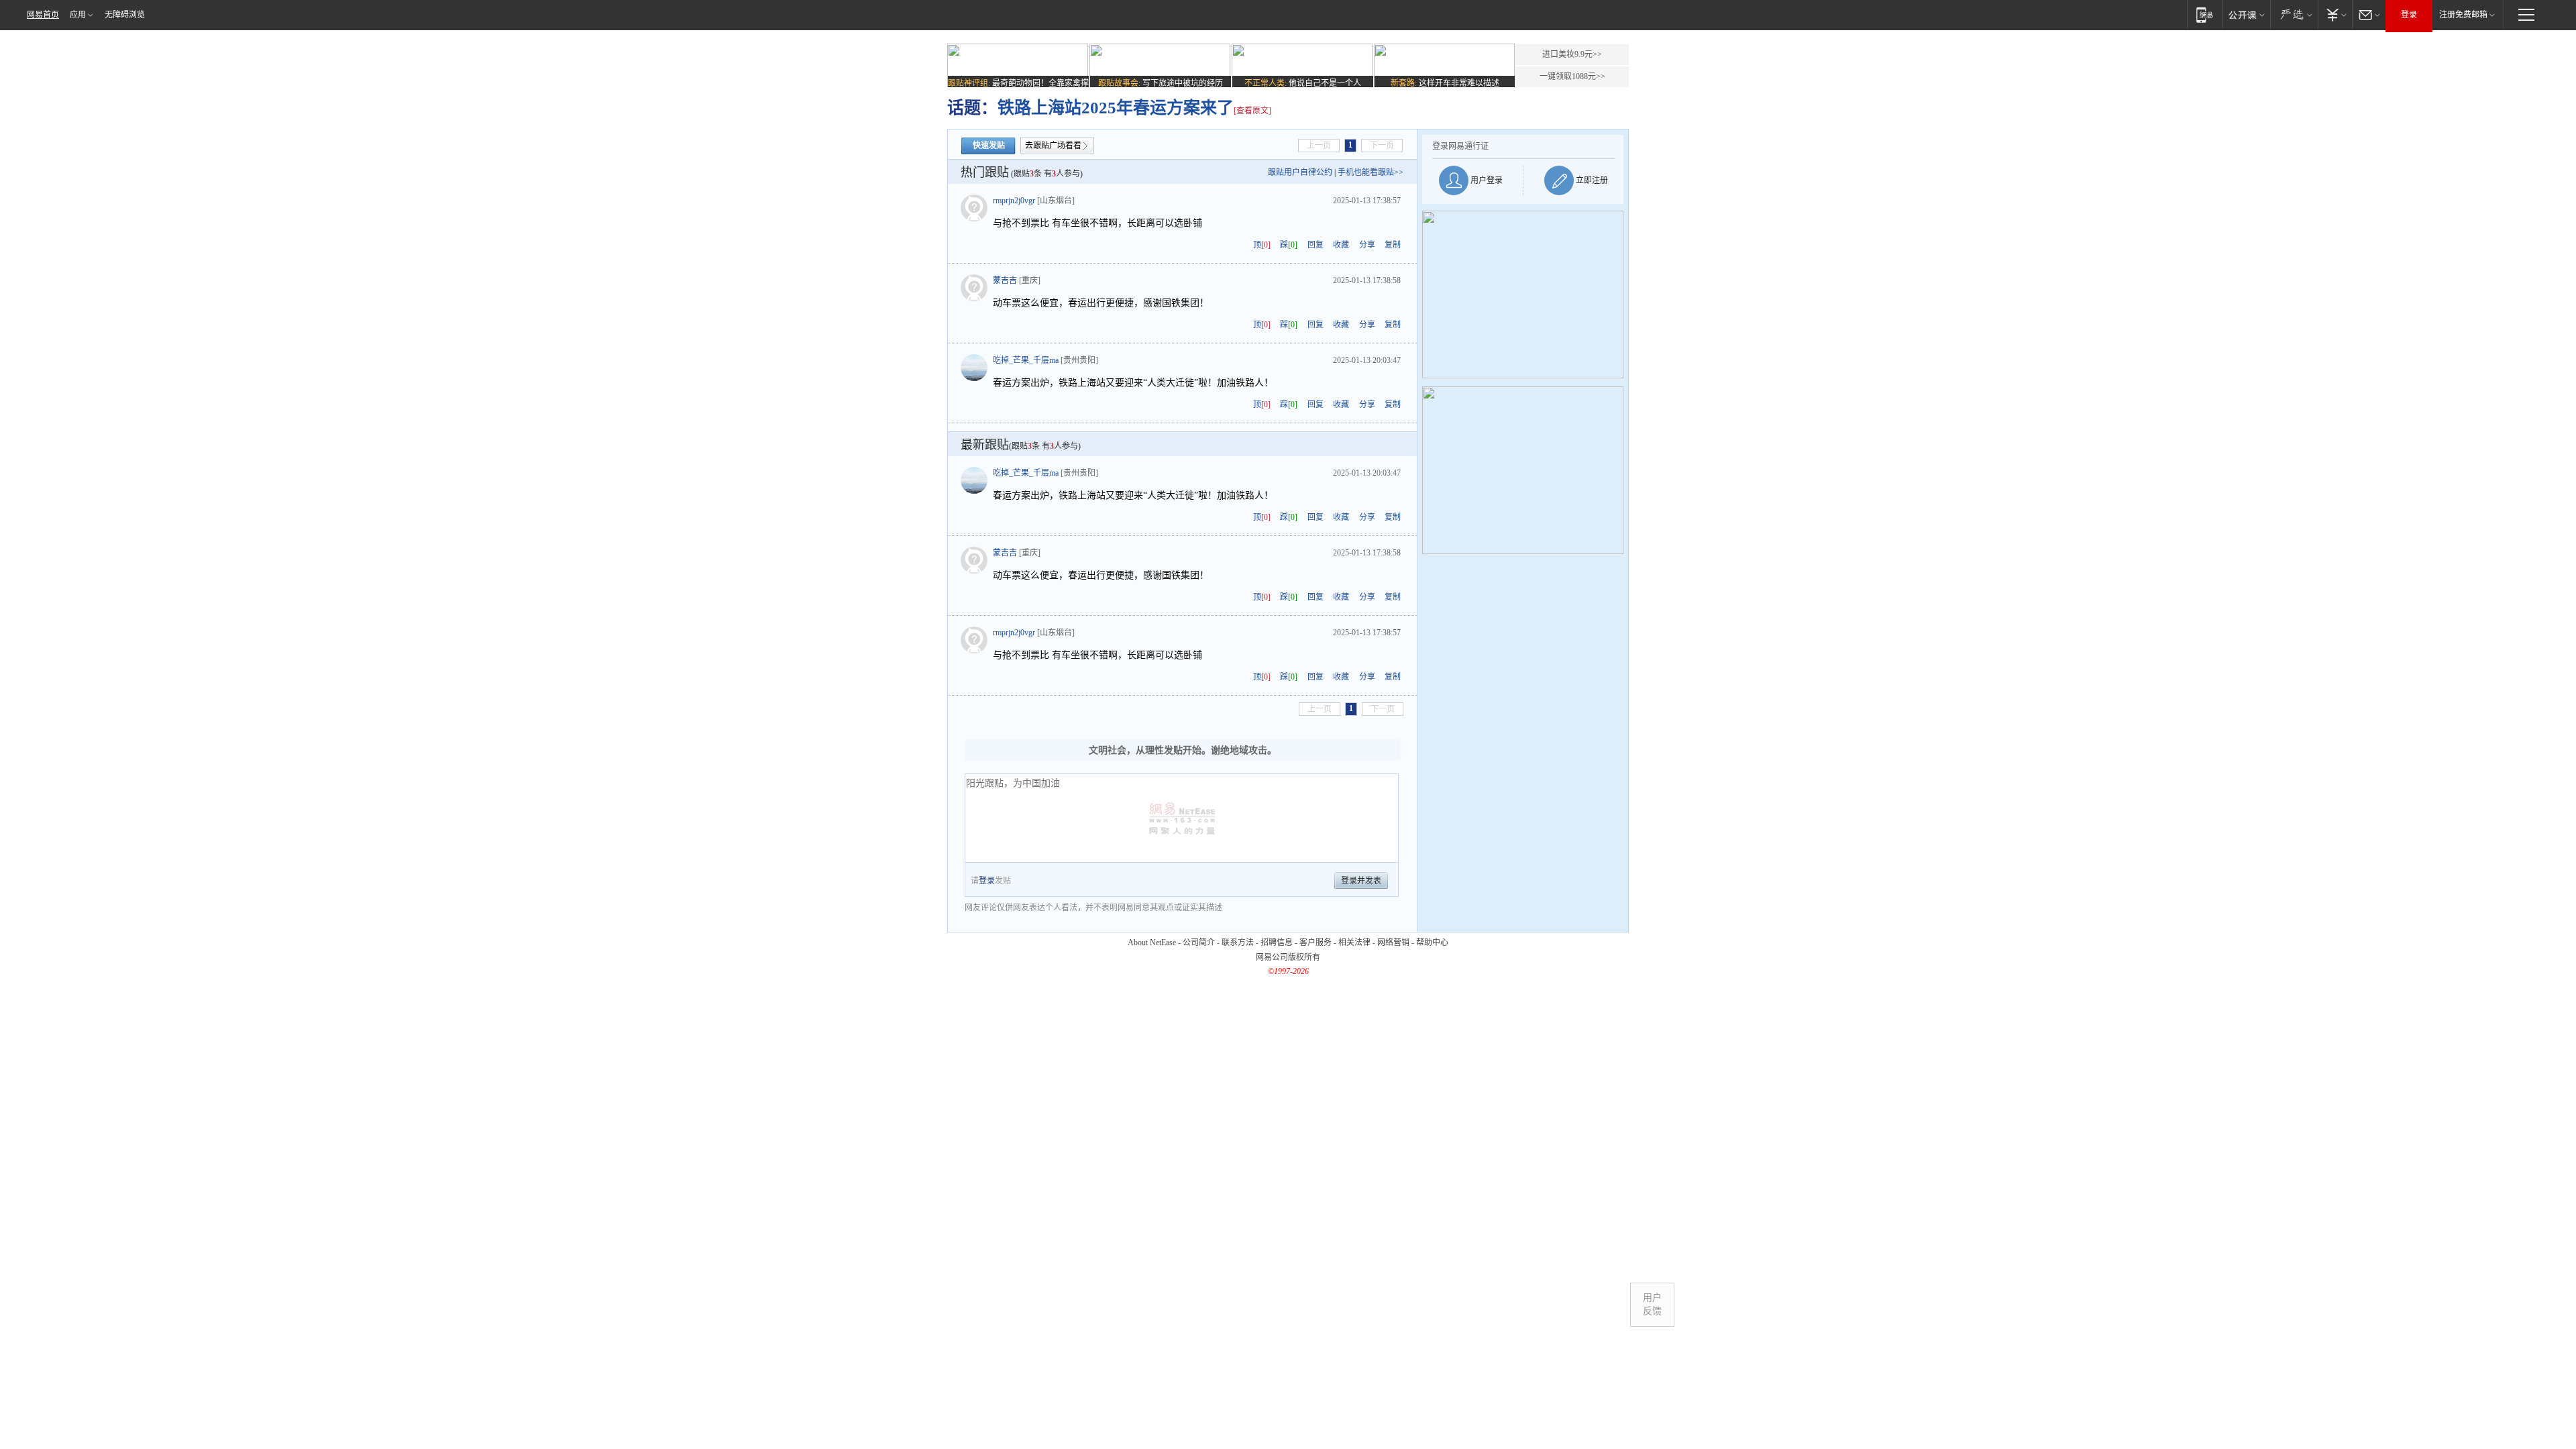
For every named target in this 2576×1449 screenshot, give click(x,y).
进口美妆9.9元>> (1572, 54)
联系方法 (1238, 943)
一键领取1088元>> (1572, 76)
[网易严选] (2294, 14)
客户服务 (1316, 943)
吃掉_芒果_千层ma (1026, 360)
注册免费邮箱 (2463, 15)
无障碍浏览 (125, 15)
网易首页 (43, 15)
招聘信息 (1277, 943)
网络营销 (1393, 943)
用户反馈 (1652, 1304)
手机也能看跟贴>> (1371, 172)
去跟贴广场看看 (1053, 146)
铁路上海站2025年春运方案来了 (1116, 108)
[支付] (2335, 14)
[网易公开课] (2246, 14)
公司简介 (1199, 943)
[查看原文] (1252, 111)
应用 (78, 15)
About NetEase (1152, 943)
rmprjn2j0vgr (1014, 201)
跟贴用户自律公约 (1300, 172)
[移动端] (2205, 14)
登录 (2409, 15)
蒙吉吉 (1005, 280)
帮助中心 (1432, 943)
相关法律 (1354, 943)
